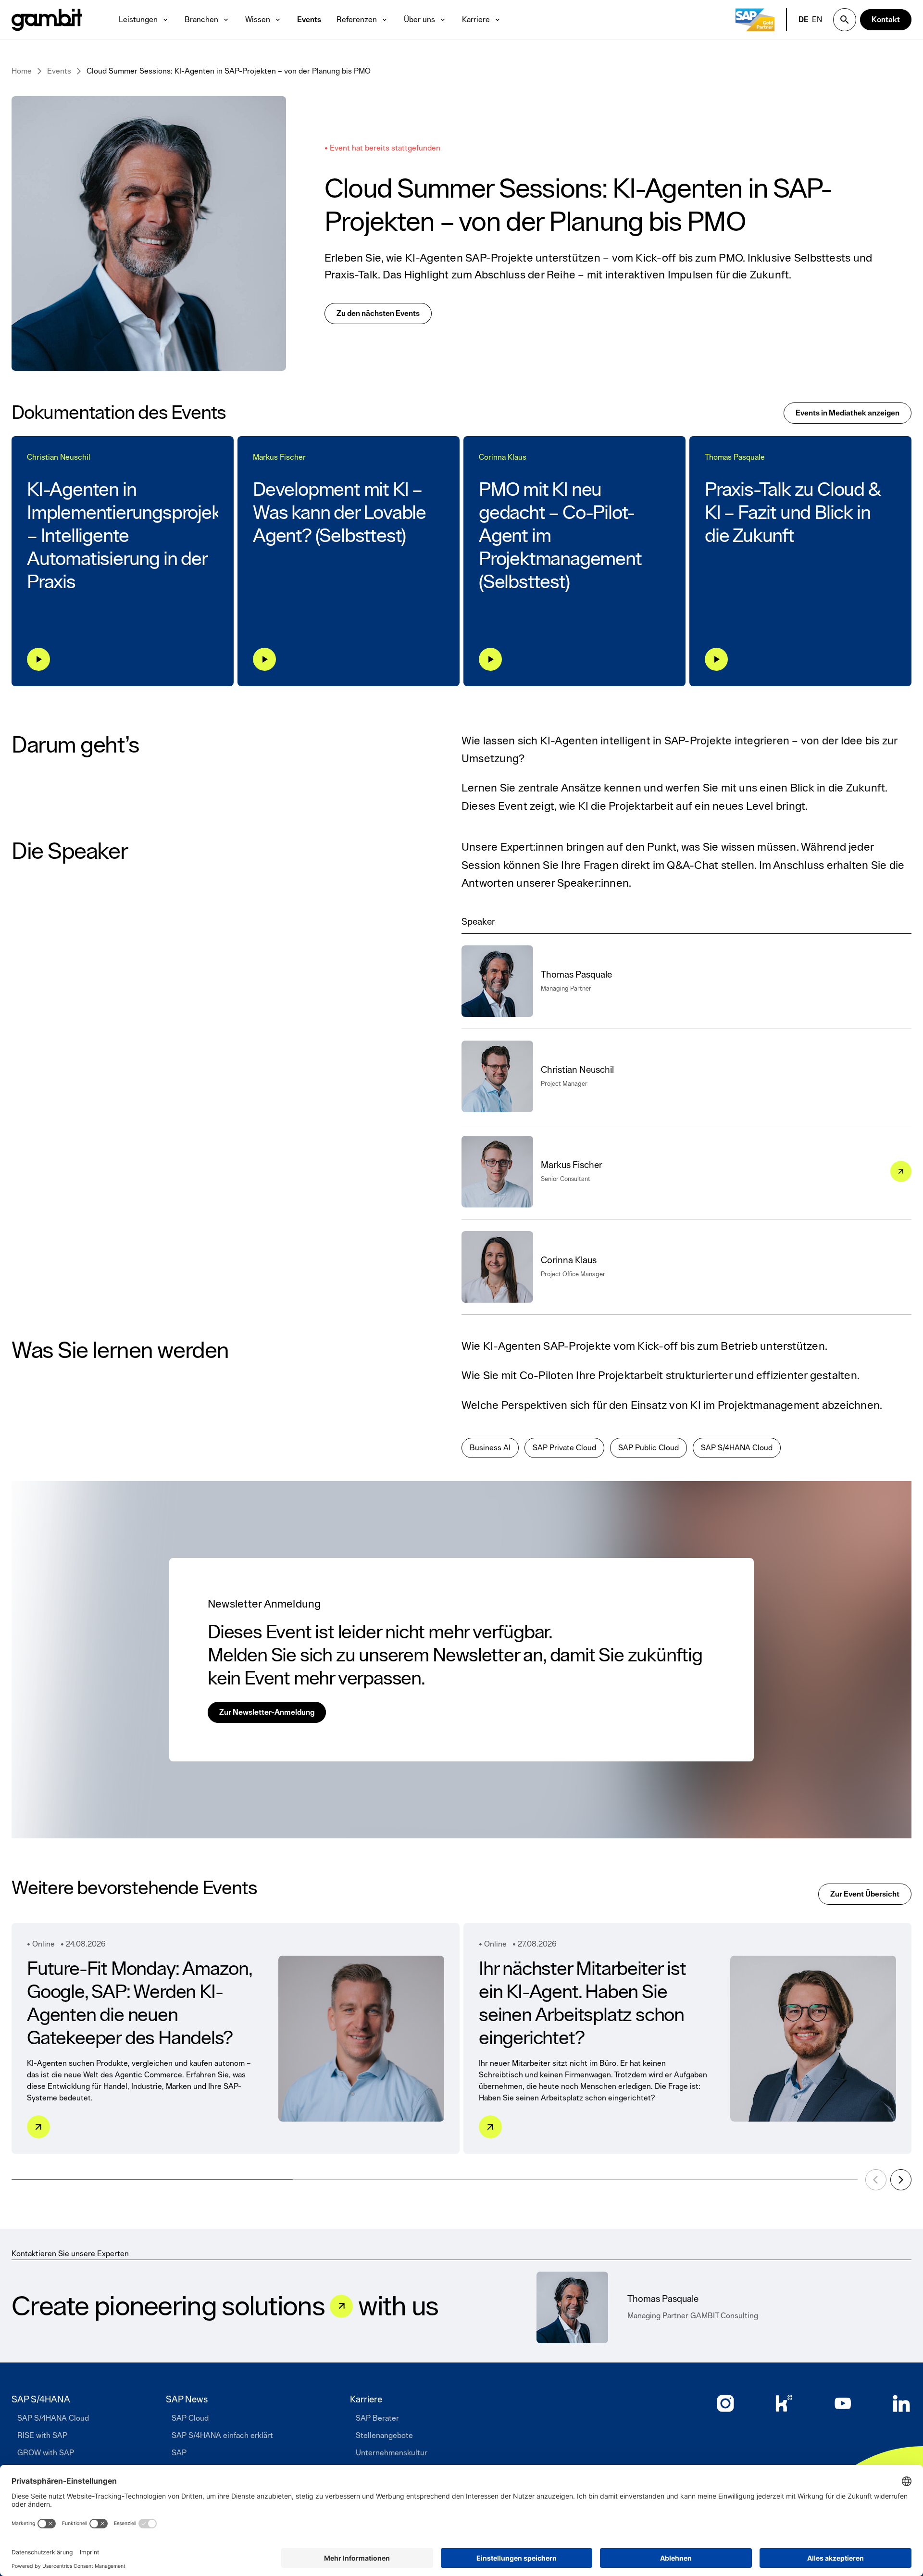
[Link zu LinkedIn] (901, 2403)
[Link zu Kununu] (784, 2403)
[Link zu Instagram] (725, 2403)
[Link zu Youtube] (843, 2403)
